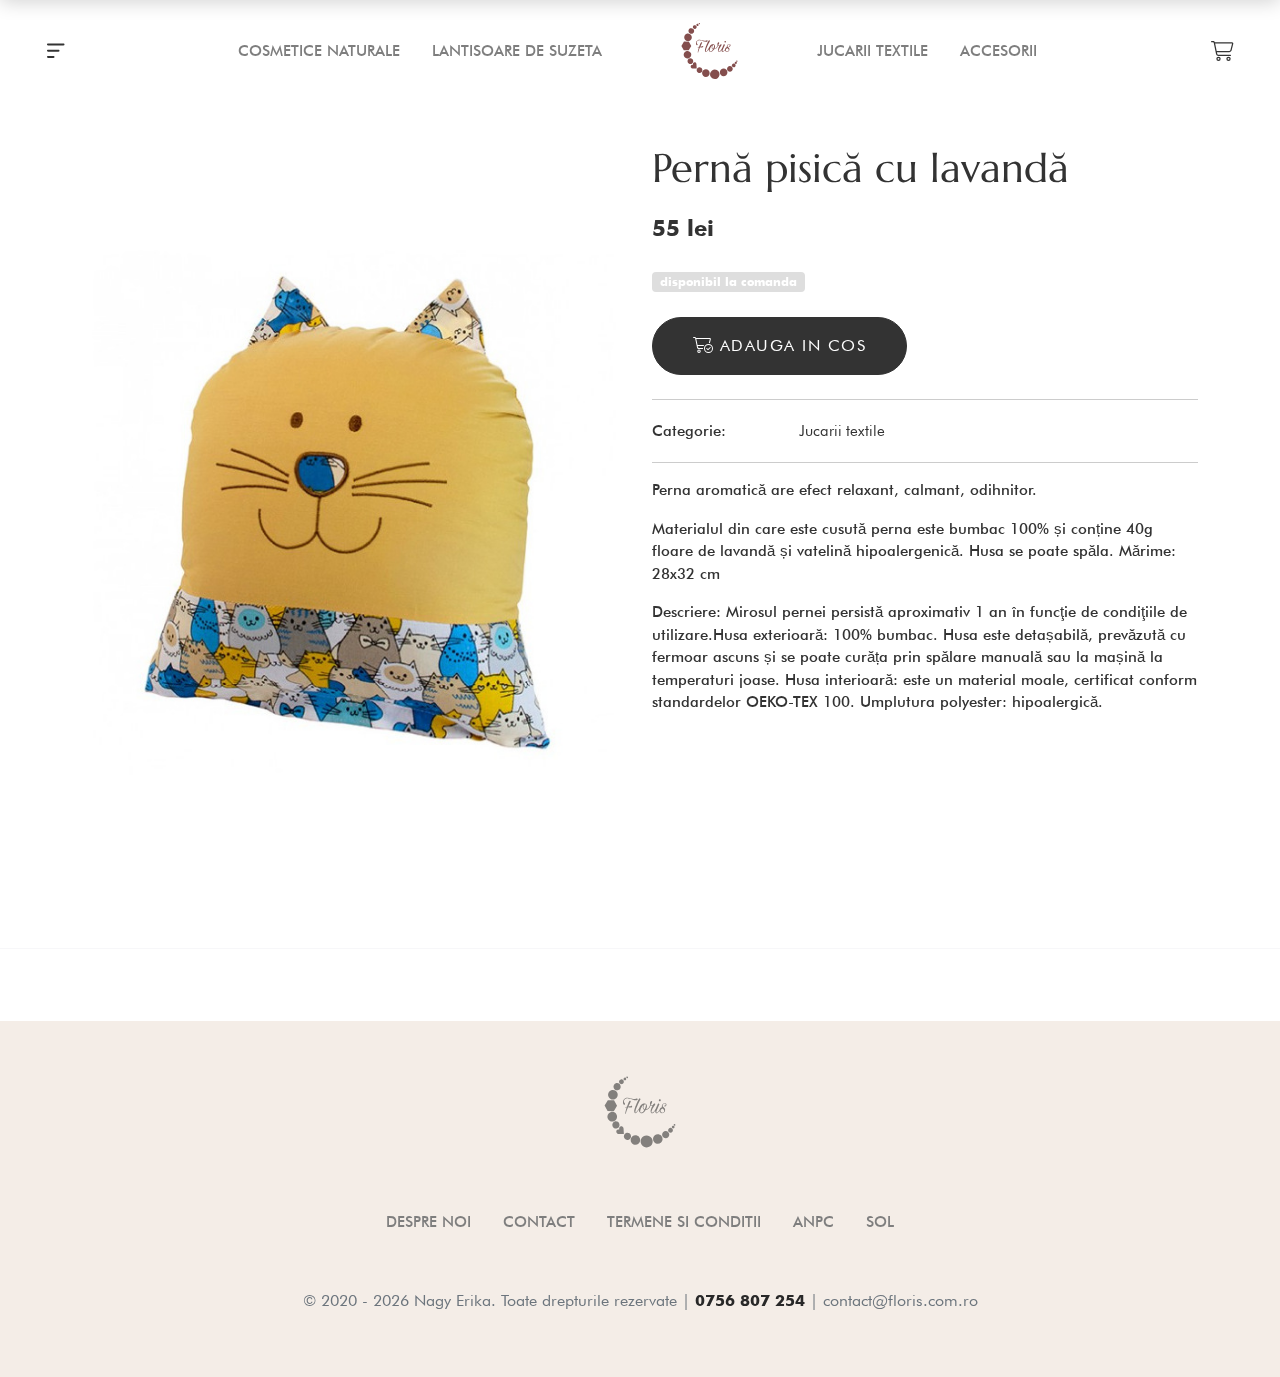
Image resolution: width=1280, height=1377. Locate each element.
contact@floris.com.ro (900, 1300)
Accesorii (998, 51)
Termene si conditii (684, 1222)
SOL (880, 1222)
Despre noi (428, 1222)
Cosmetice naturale (319, 51)
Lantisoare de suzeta (517, 51)
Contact (539, 1222)
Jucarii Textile (872, 51)
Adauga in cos (789, 345)
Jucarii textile (842, 431)
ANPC (813, 1222)
